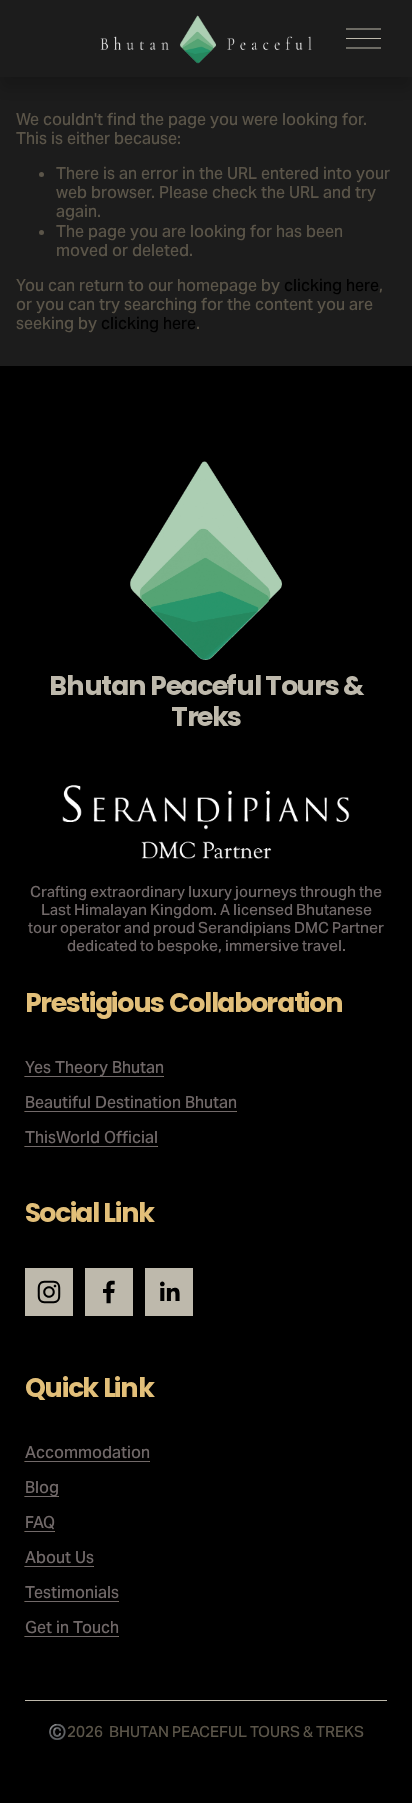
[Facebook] (109, 1292)
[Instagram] (49, 1292)
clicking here (331, 285)
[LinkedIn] (169, 1292)
